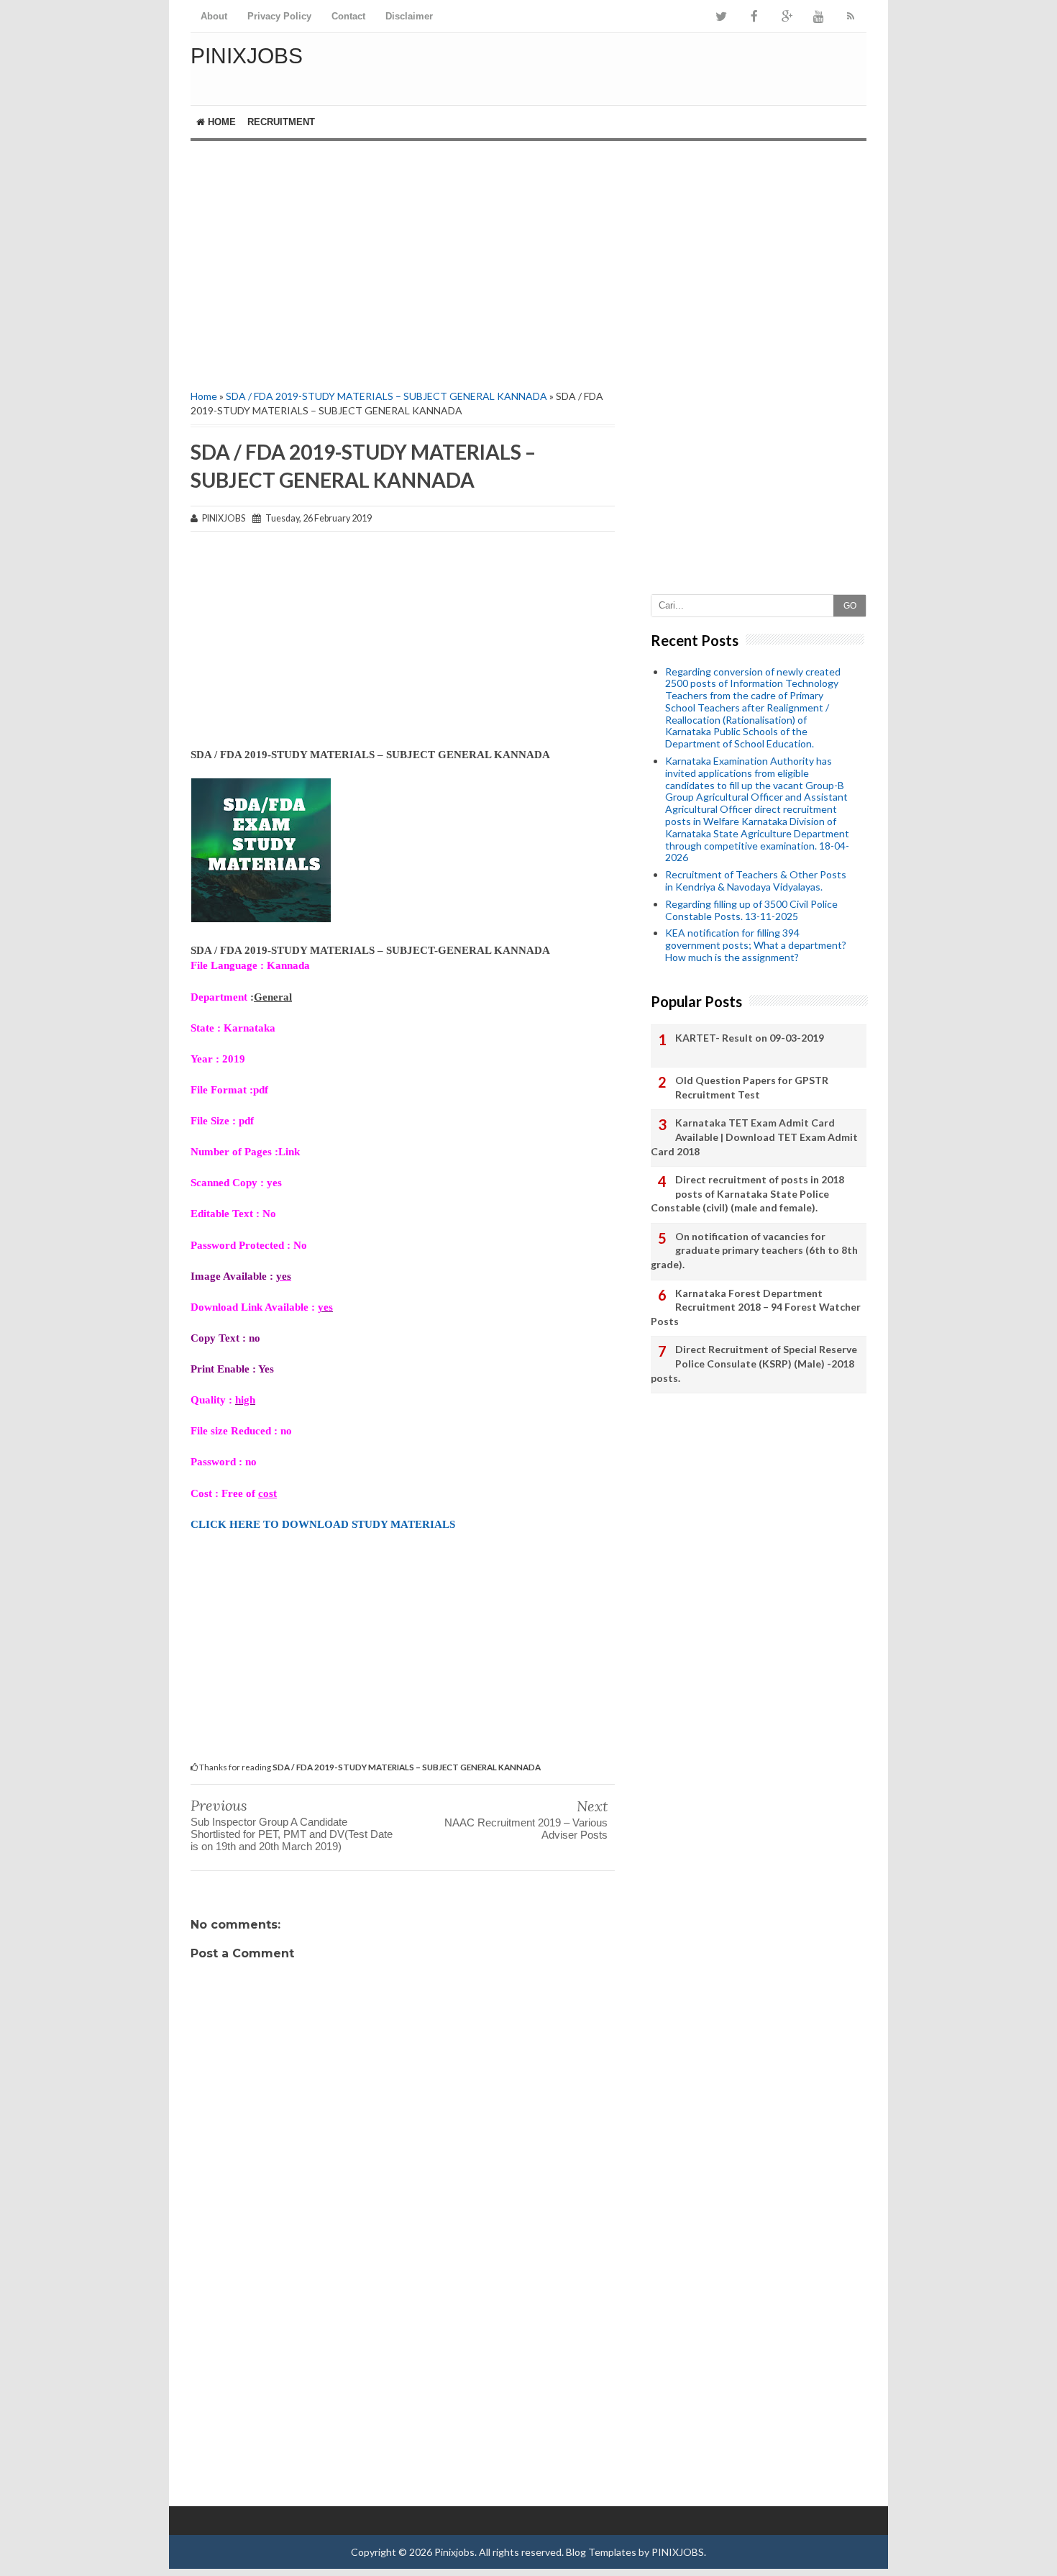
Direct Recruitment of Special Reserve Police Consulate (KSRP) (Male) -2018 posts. (754, 1363)
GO (850, 606)
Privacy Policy (279, 16)
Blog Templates (601, 2552)
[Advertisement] (403, 263)
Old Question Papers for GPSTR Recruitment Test (752, 1087)
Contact (348, 16)
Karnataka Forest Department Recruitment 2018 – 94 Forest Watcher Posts (756, 1307)
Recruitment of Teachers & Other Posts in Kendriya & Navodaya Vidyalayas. (756, 880)
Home (220, 122)
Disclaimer (409, 16)
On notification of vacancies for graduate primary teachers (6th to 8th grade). (754, 1250)
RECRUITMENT (281, 122)
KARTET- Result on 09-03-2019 (750, 1038)
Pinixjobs (247, 56)
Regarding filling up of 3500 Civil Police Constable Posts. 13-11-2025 (751, 910)
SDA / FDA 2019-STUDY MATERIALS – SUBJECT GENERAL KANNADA (386, 396)
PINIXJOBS (678, 2552)
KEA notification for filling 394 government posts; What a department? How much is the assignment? (756, 945)
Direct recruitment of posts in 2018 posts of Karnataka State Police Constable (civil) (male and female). (747, 1193)
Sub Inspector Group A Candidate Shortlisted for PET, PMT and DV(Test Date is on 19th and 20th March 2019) (292, 1834)
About (214, 16)
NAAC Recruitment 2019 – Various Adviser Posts (526, 1829)
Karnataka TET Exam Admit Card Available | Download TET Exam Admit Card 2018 (754, 1137)
